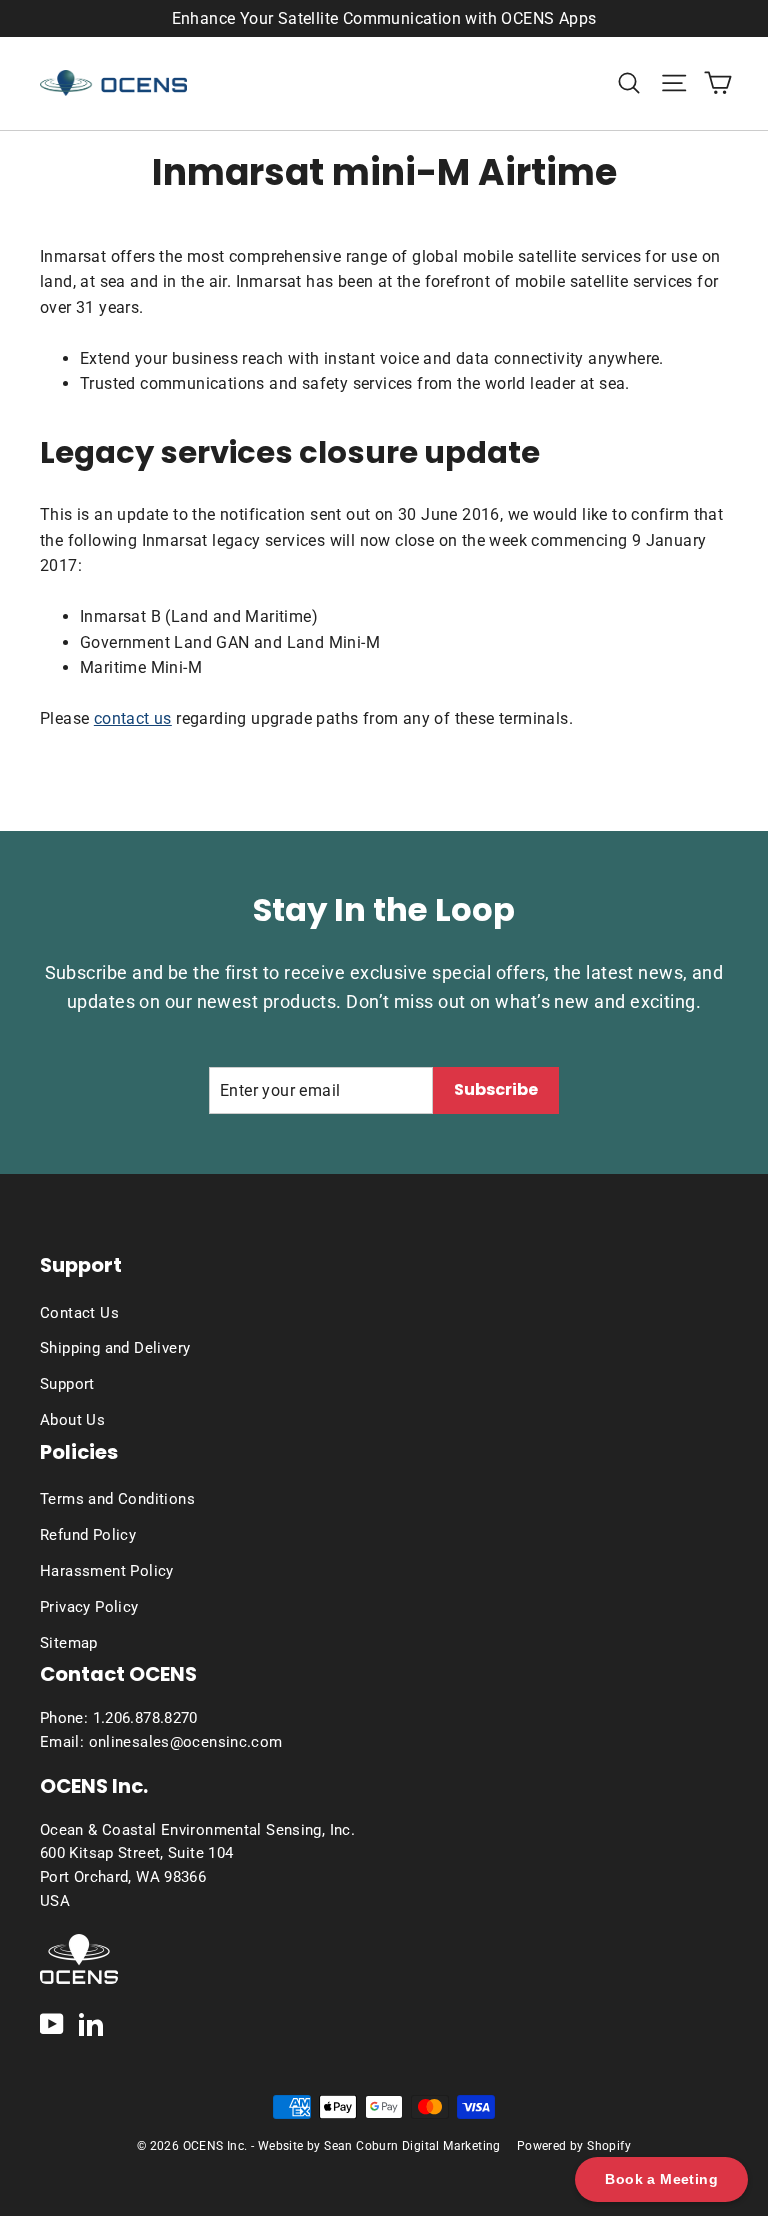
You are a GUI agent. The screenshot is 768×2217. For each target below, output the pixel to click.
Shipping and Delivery (115, 1348)
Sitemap (69, 1643)
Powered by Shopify (574, 2146)
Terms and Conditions (117, 1499)
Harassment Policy (107, 1571)
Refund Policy (88, 1535)
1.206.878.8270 (145, 1718)
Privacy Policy (89, 1607)
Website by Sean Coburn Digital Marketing (379, 2146)
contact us (133, 718)
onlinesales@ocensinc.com (186, 1742)
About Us (72, 1420)
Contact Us (79, 1313)
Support (67, 1384)
